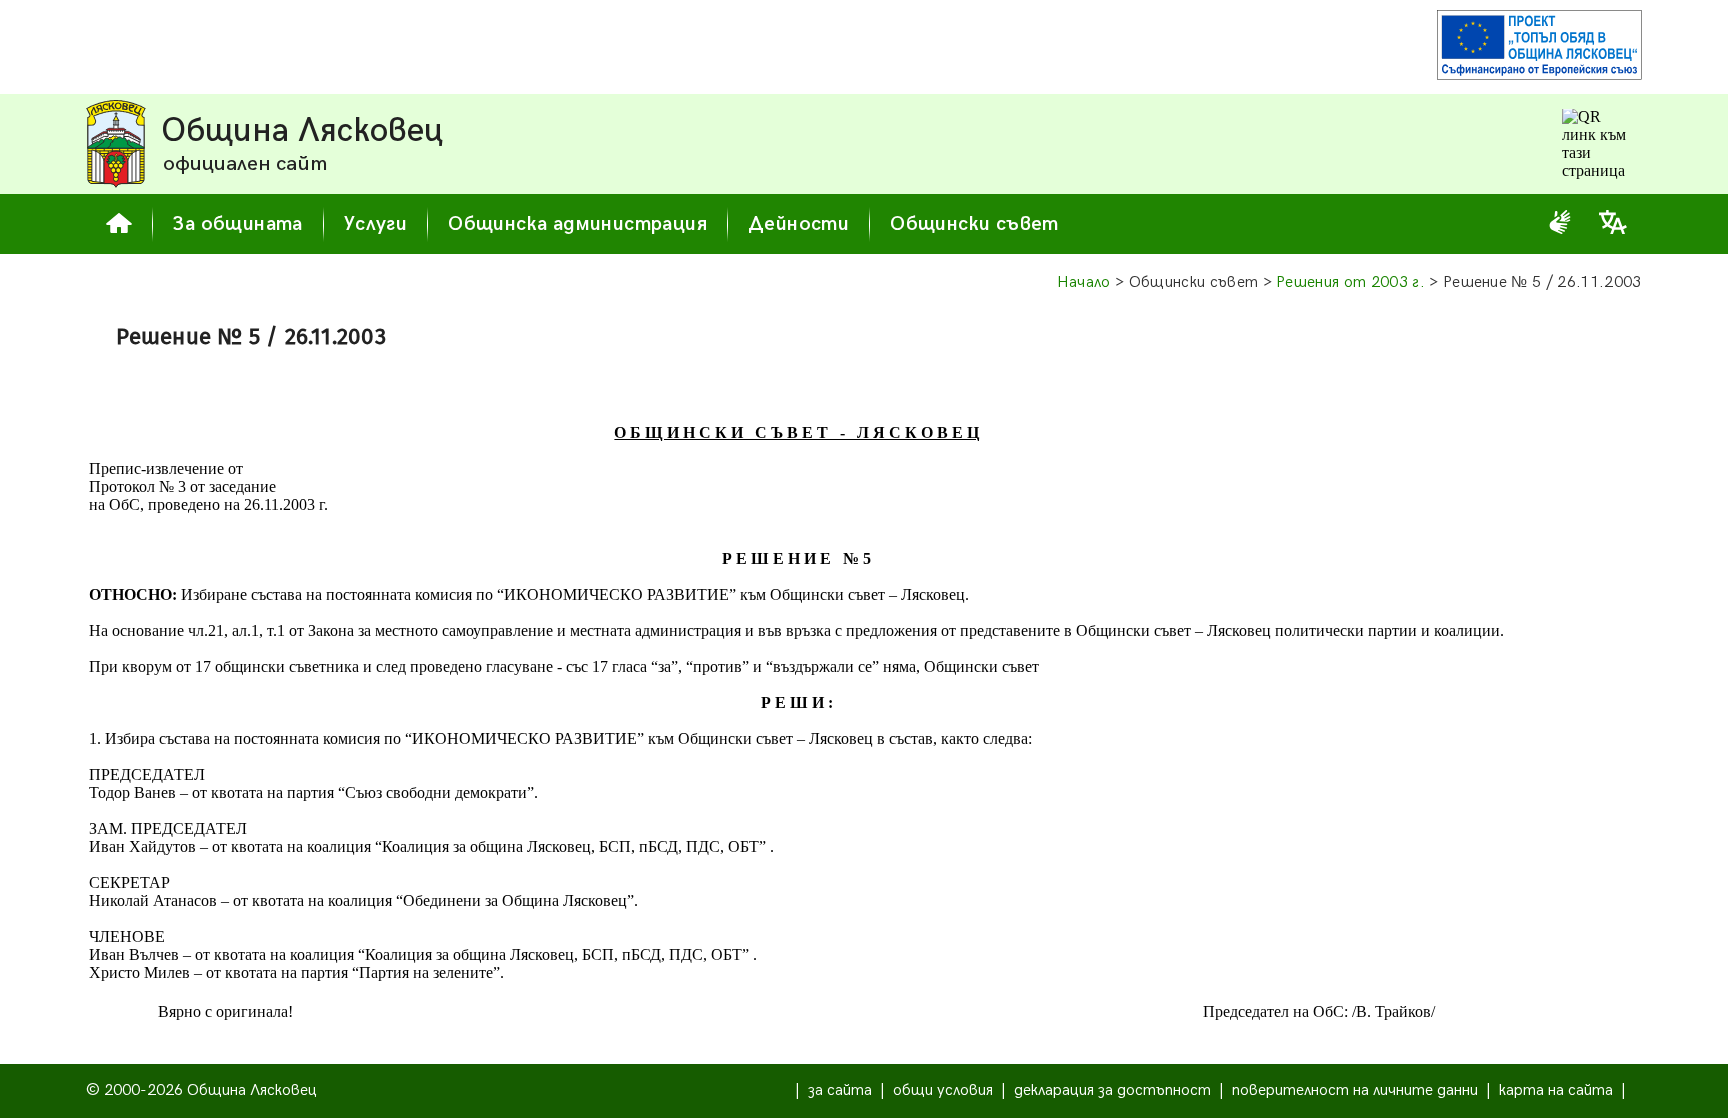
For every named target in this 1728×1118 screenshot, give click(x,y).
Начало (1084, 282)
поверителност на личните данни (1355, 1090)
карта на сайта (1556, 1090)
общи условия (943, 1090)
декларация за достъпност (1112, 1090)
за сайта (840, 1090)
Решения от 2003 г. (1350, 282)
